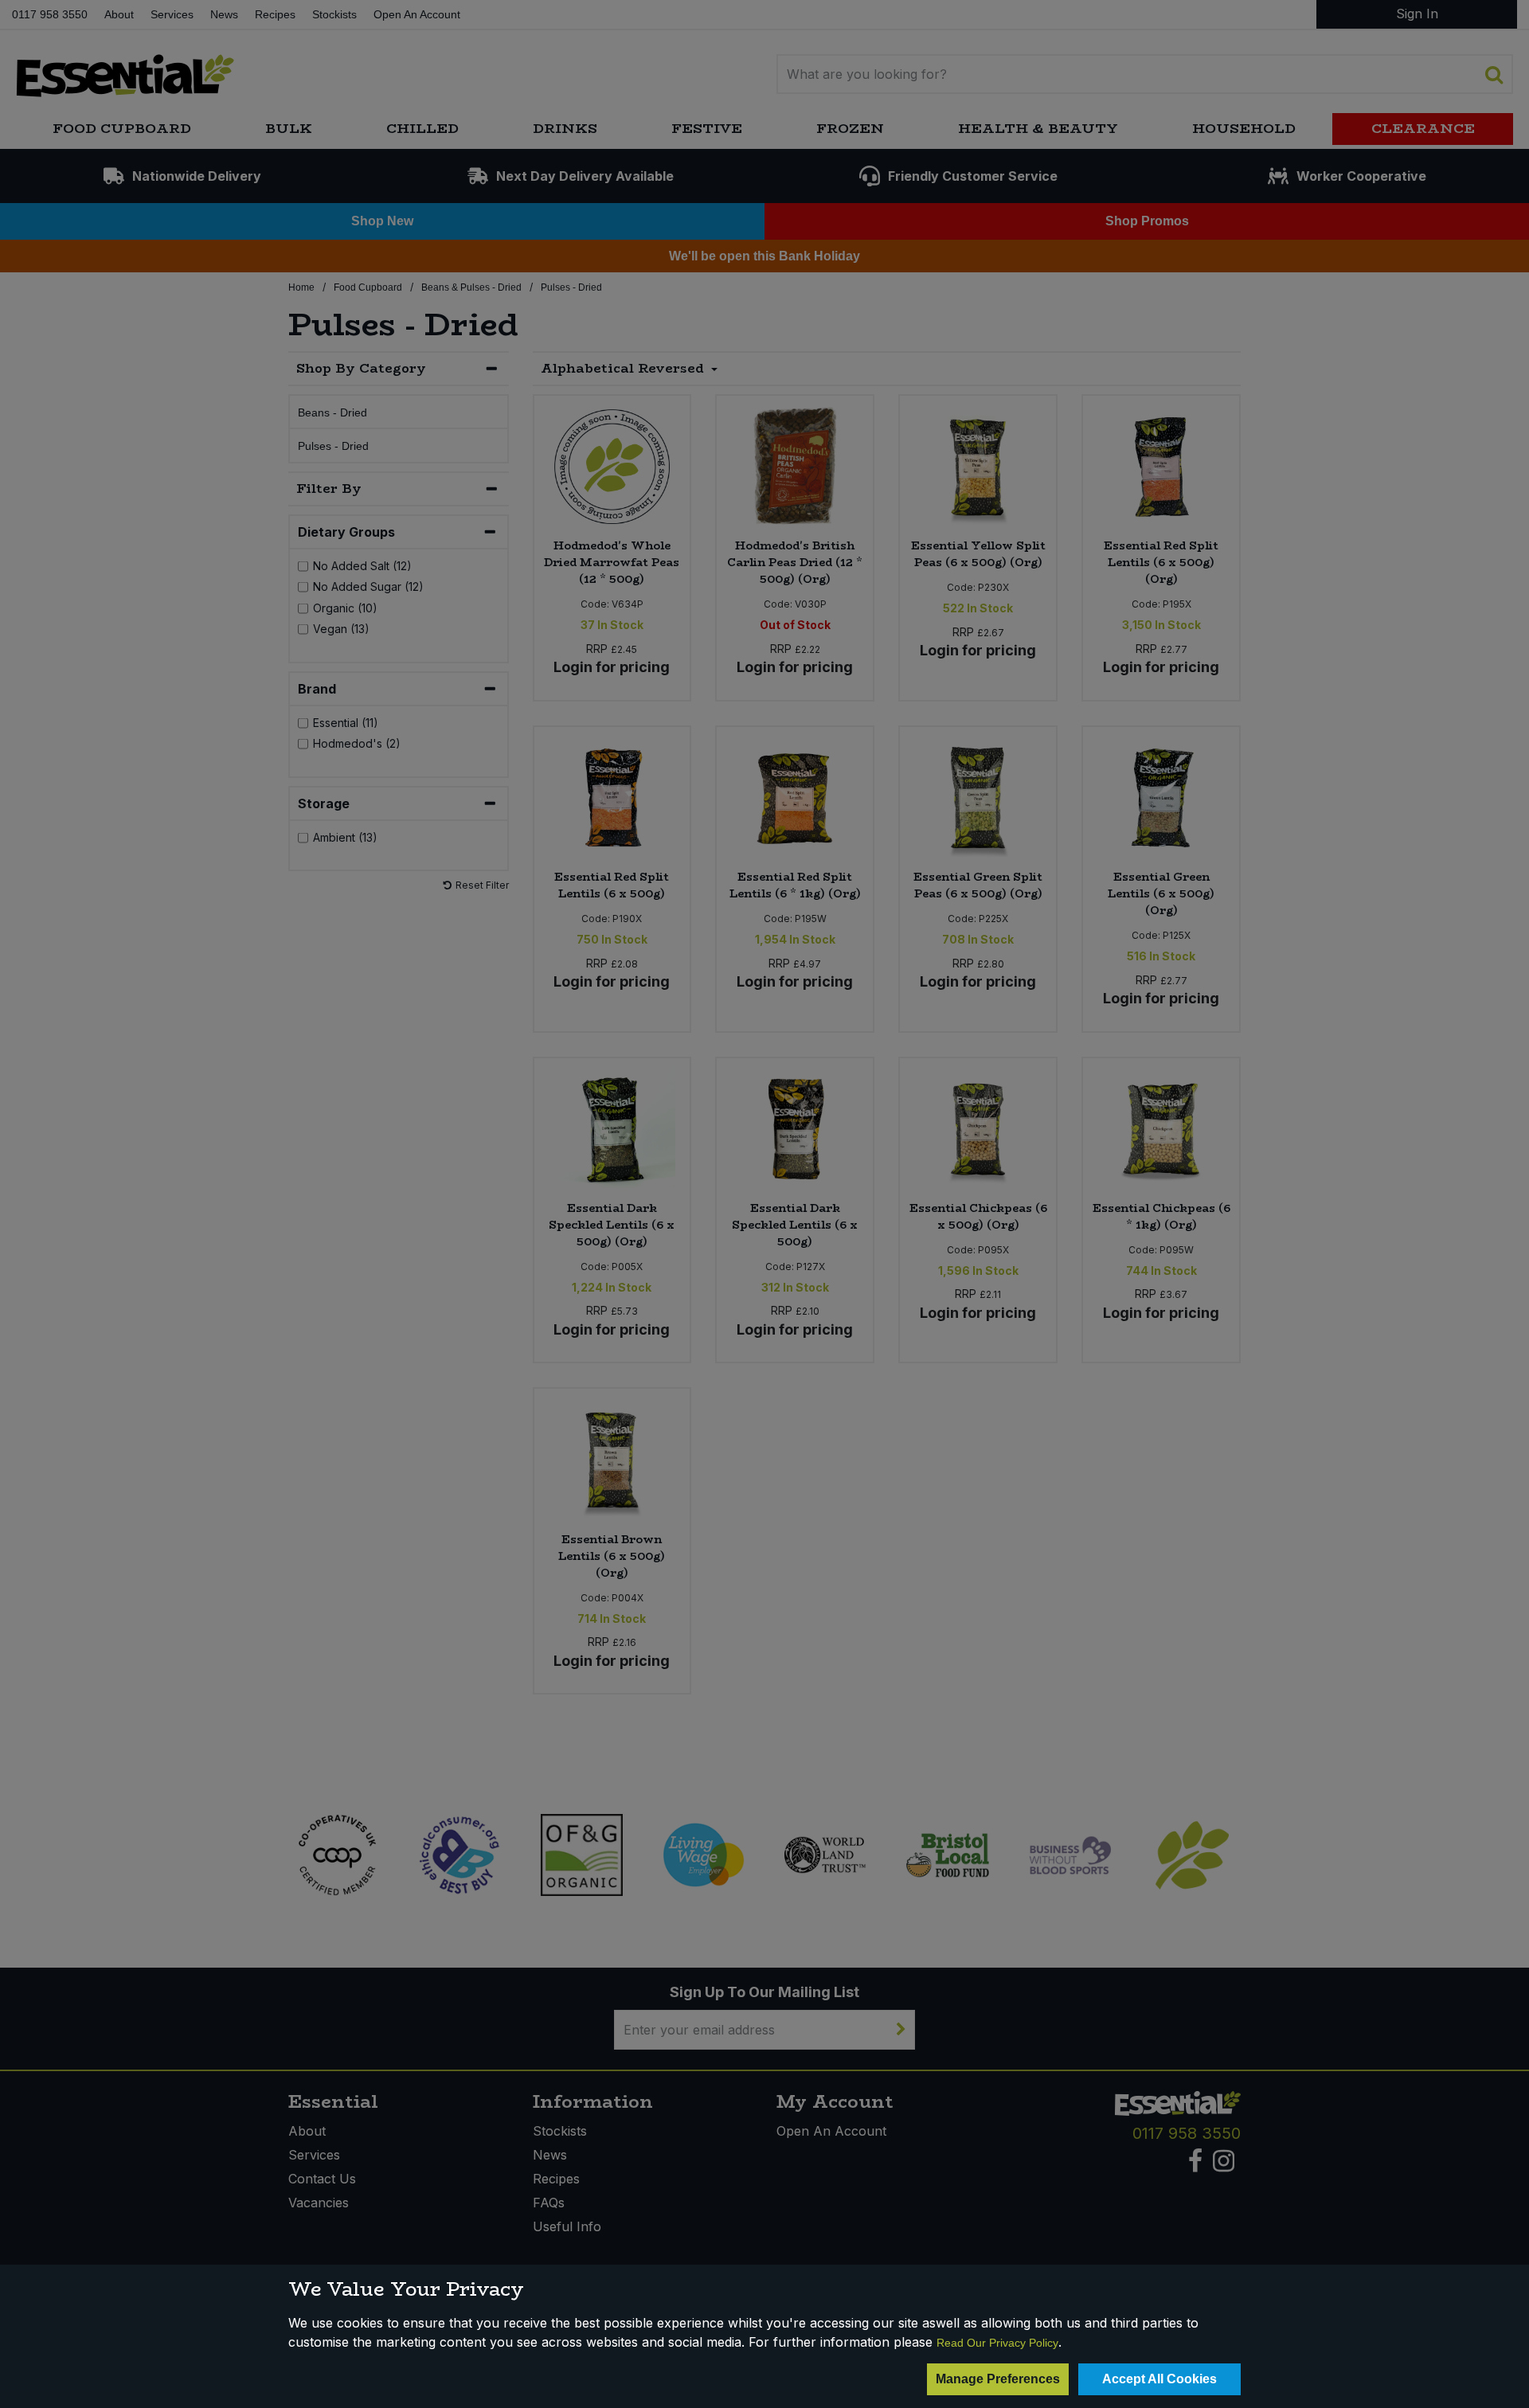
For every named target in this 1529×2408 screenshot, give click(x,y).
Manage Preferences (998, 2379)
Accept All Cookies (1159, 2379)
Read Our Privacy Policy (997, 2343)
